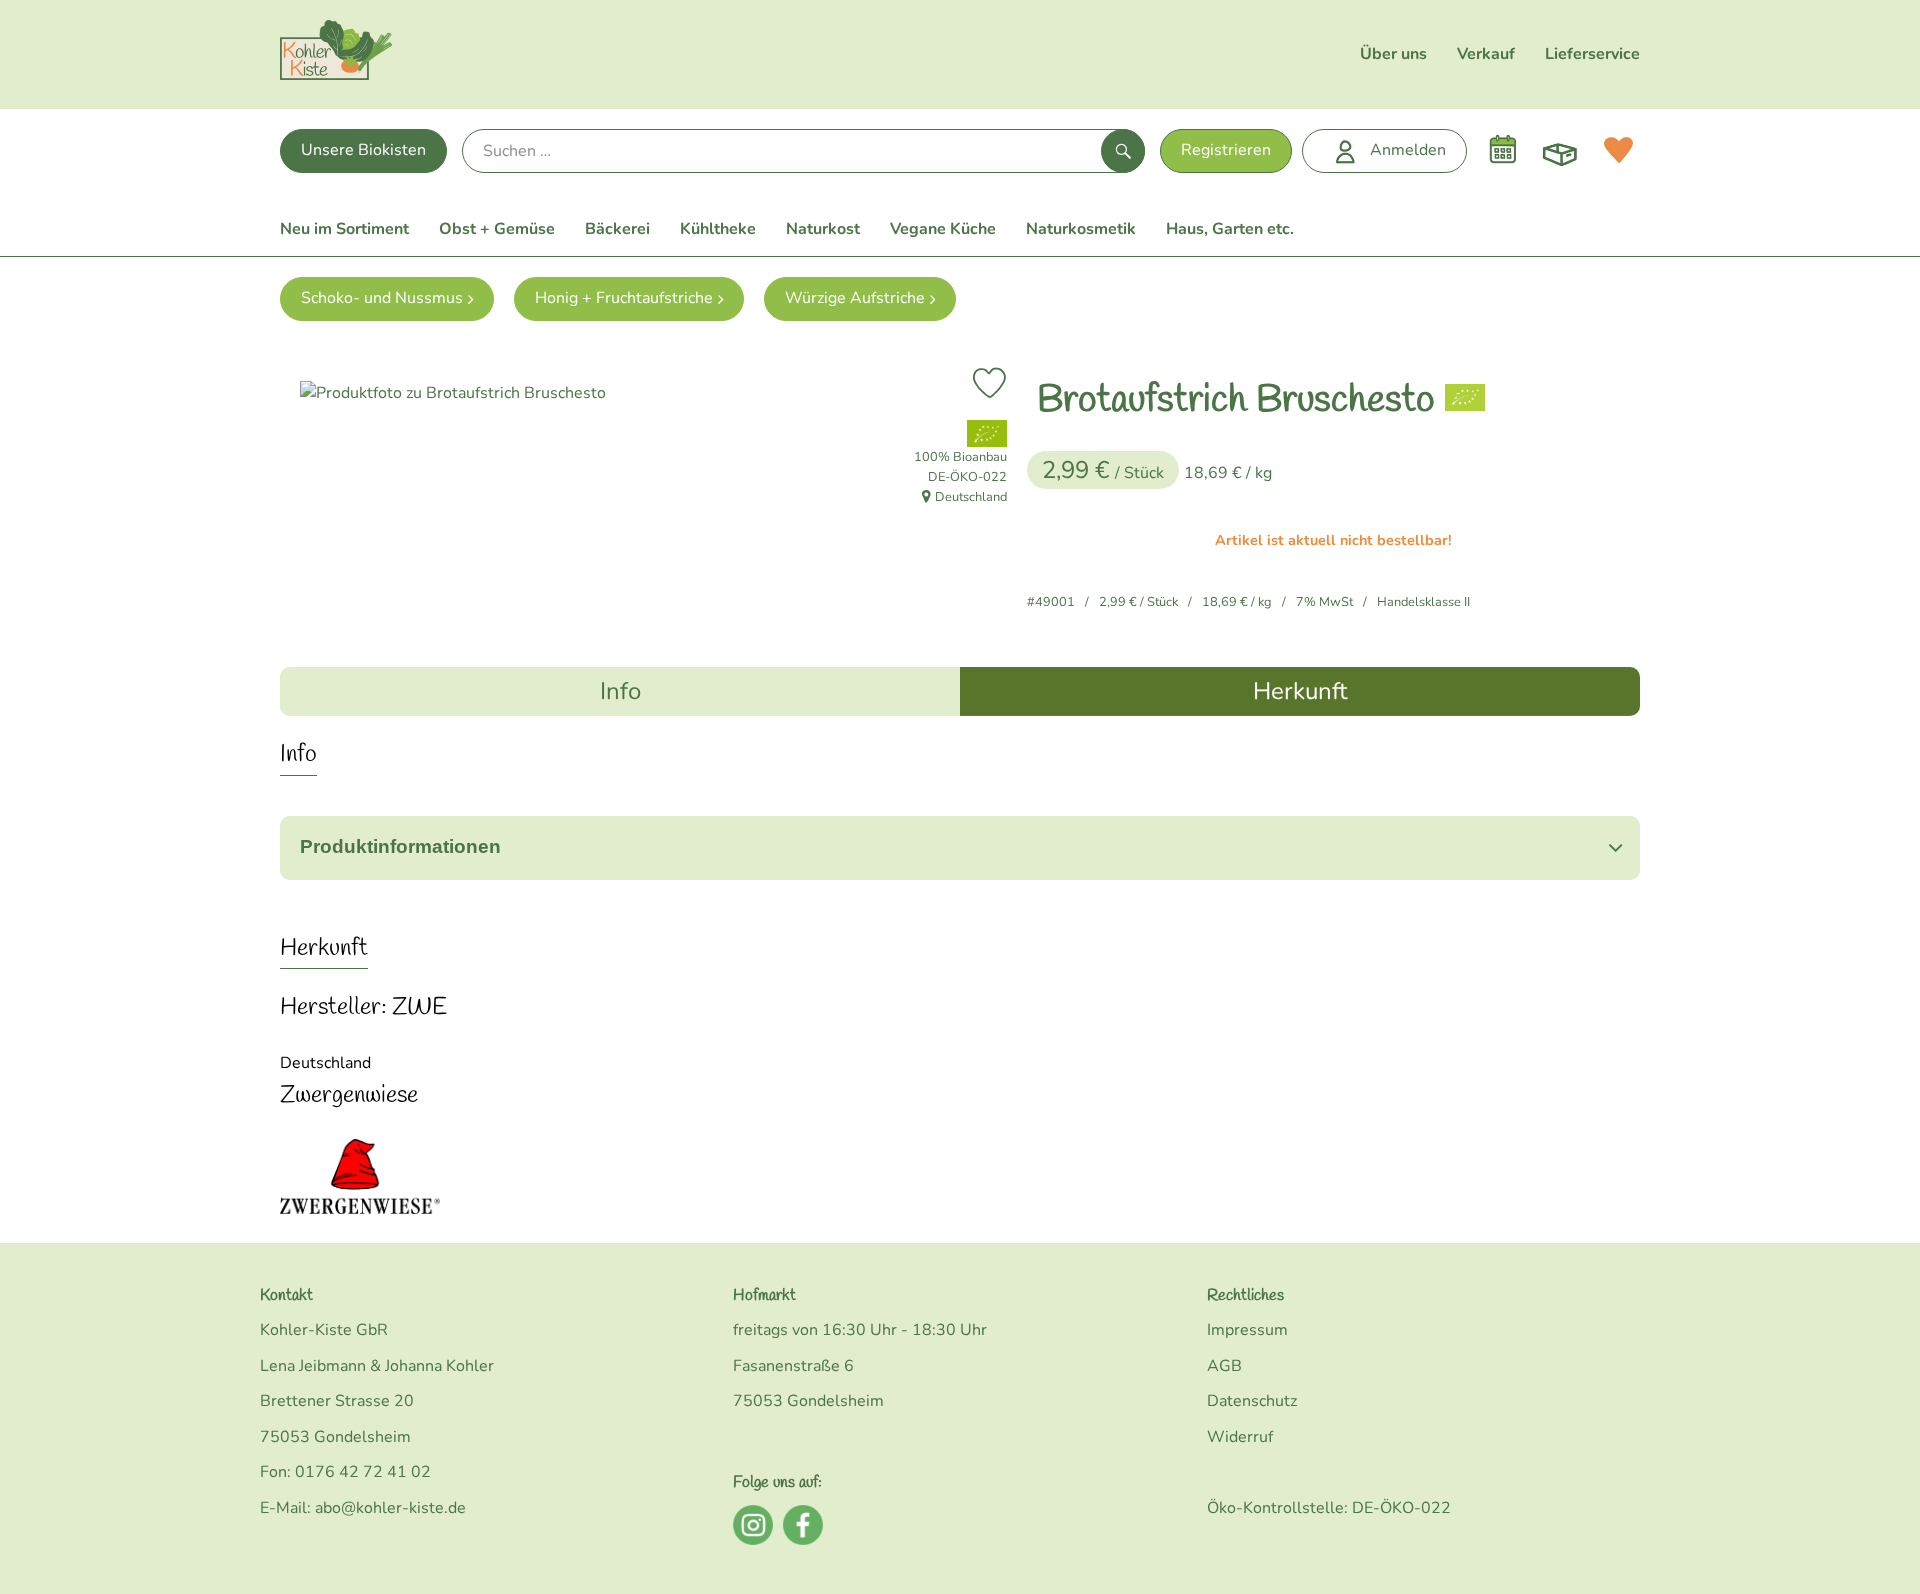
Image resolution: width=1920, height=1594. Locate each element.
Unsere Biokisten (363, 150)
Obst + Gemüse (497, 229)
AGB (1224, 1366)
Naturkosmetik (1081, 229)
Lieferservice (1592, 54)
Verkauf (1486, 54)
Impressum (1247, 1330)
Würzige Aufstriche (855, 298)
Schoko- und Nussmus (382, 298)
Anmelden (1408, 150)
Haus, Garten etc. (1230, 229)
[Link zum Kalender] (1503, 150)
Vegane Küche (943, 229)
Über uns (1393, 54)
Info (620, 691)
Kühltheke (718, 229)
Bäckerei (617, 229)
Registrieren (1226, 150)
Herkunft (1300, 691)
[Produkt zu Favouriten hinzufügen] (989, 383)
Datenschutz (1252, 1401)
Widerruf (1240, 1437)
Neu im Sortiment (344, 229)
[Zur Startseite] (336, 54)
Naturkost (823, 229)
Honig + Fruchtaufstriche (624, 298)
